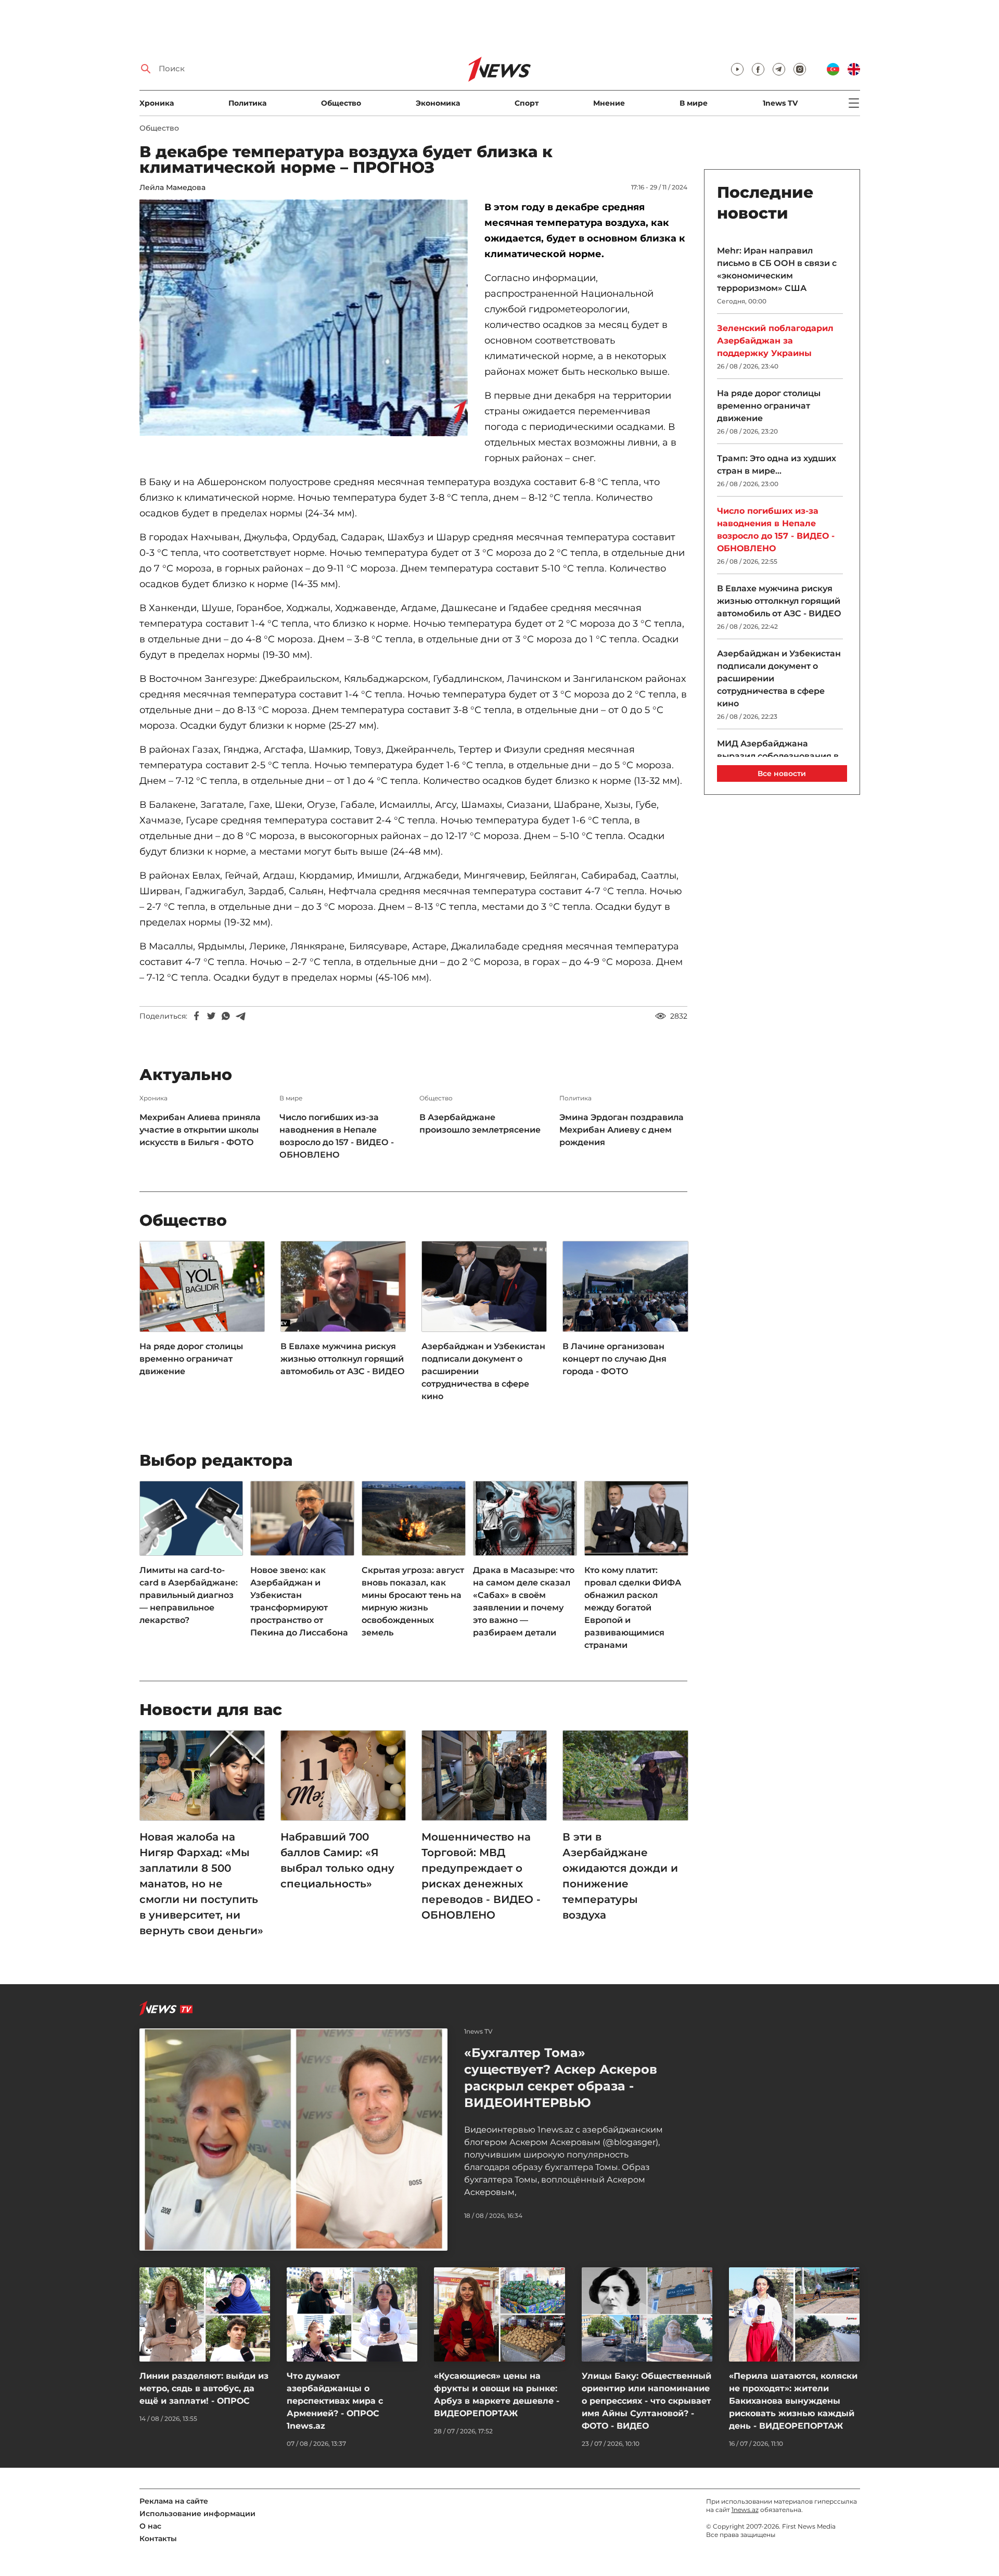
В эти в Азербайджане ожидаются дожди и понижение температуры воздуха (620, 1876)
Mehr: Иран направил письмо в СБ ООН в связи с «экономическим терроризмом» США (777, 269)
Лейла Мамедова (172, 187)
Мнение (609, 103)
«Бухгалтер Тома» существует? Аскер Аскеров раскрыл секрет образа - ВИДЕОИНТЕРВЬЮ (561, 2078)
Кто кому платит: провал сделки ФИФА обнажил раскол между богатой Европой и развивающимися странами (633, 1608)
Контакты (158, 2539)
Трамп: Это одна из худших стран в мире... (777, 465)
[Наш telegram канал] (779, 69)
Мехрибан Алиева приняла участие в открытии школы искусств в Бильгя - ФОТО (200, 1130)
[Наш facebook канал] (758, 69)
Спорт (527, 103)
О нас (150, 2526)
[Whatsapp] (226, 1016)
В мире (694, 103)
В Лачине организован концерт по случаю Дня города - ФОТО (614, 1359)
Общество (341, 103)
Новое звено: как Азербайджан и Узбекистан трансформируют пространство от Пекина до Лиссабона (299, 1601)
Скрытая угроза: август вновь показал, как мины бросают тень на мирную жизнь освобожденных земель (413, 1601)
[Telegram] (240, 1016)
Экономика (438, 103)
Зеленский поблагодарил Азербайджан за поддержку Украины (775, 341)
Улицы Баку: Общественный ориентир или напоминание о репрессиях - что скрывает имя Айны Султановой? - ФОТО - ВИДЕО (646, 2401)
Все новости (782, 773)
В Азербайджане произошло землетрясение (480, 1124)
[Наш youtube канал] (737, 69)
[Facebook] (197, 1016)
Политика (247, 103)
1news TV (780, 103)
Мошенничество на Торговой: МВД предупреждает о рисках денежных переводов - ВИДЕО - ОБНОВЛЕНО (481, 1876)
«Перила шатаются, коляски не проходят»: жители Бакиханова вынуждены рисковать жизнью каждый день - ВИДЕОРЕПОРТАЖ (793, 2401)
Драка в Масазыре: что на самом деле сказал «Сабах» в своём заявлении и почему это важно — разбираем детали (524, 1601)
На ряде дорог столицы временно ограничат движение (191, 1359)
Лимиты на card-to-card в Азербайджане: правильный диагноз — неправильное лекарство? (189, 1595)
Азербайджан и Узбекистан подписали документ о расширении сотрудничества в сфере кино (483, 1371)
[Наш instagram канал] (800, 69)
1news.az (745, 2510)
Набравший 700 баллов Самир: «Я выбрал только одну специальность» (337, 1860)
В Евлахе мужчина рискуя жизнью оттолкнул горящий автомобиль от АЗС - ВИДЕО (343, 1359)
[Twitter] (211, 1016)
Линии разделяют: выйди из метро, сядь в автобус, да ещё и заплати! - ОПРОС (204, 2388)
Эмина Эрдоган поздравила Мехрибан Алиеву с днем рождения (622, 1130)
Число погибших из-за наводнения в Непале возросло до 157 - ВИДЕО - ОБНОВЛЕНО (337, 1136)
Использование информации (197, 2514)
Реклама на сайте (174, 2501)
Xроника (157, 103)
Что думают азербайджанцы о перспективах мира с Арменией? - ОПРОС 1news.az (335, 2401)
